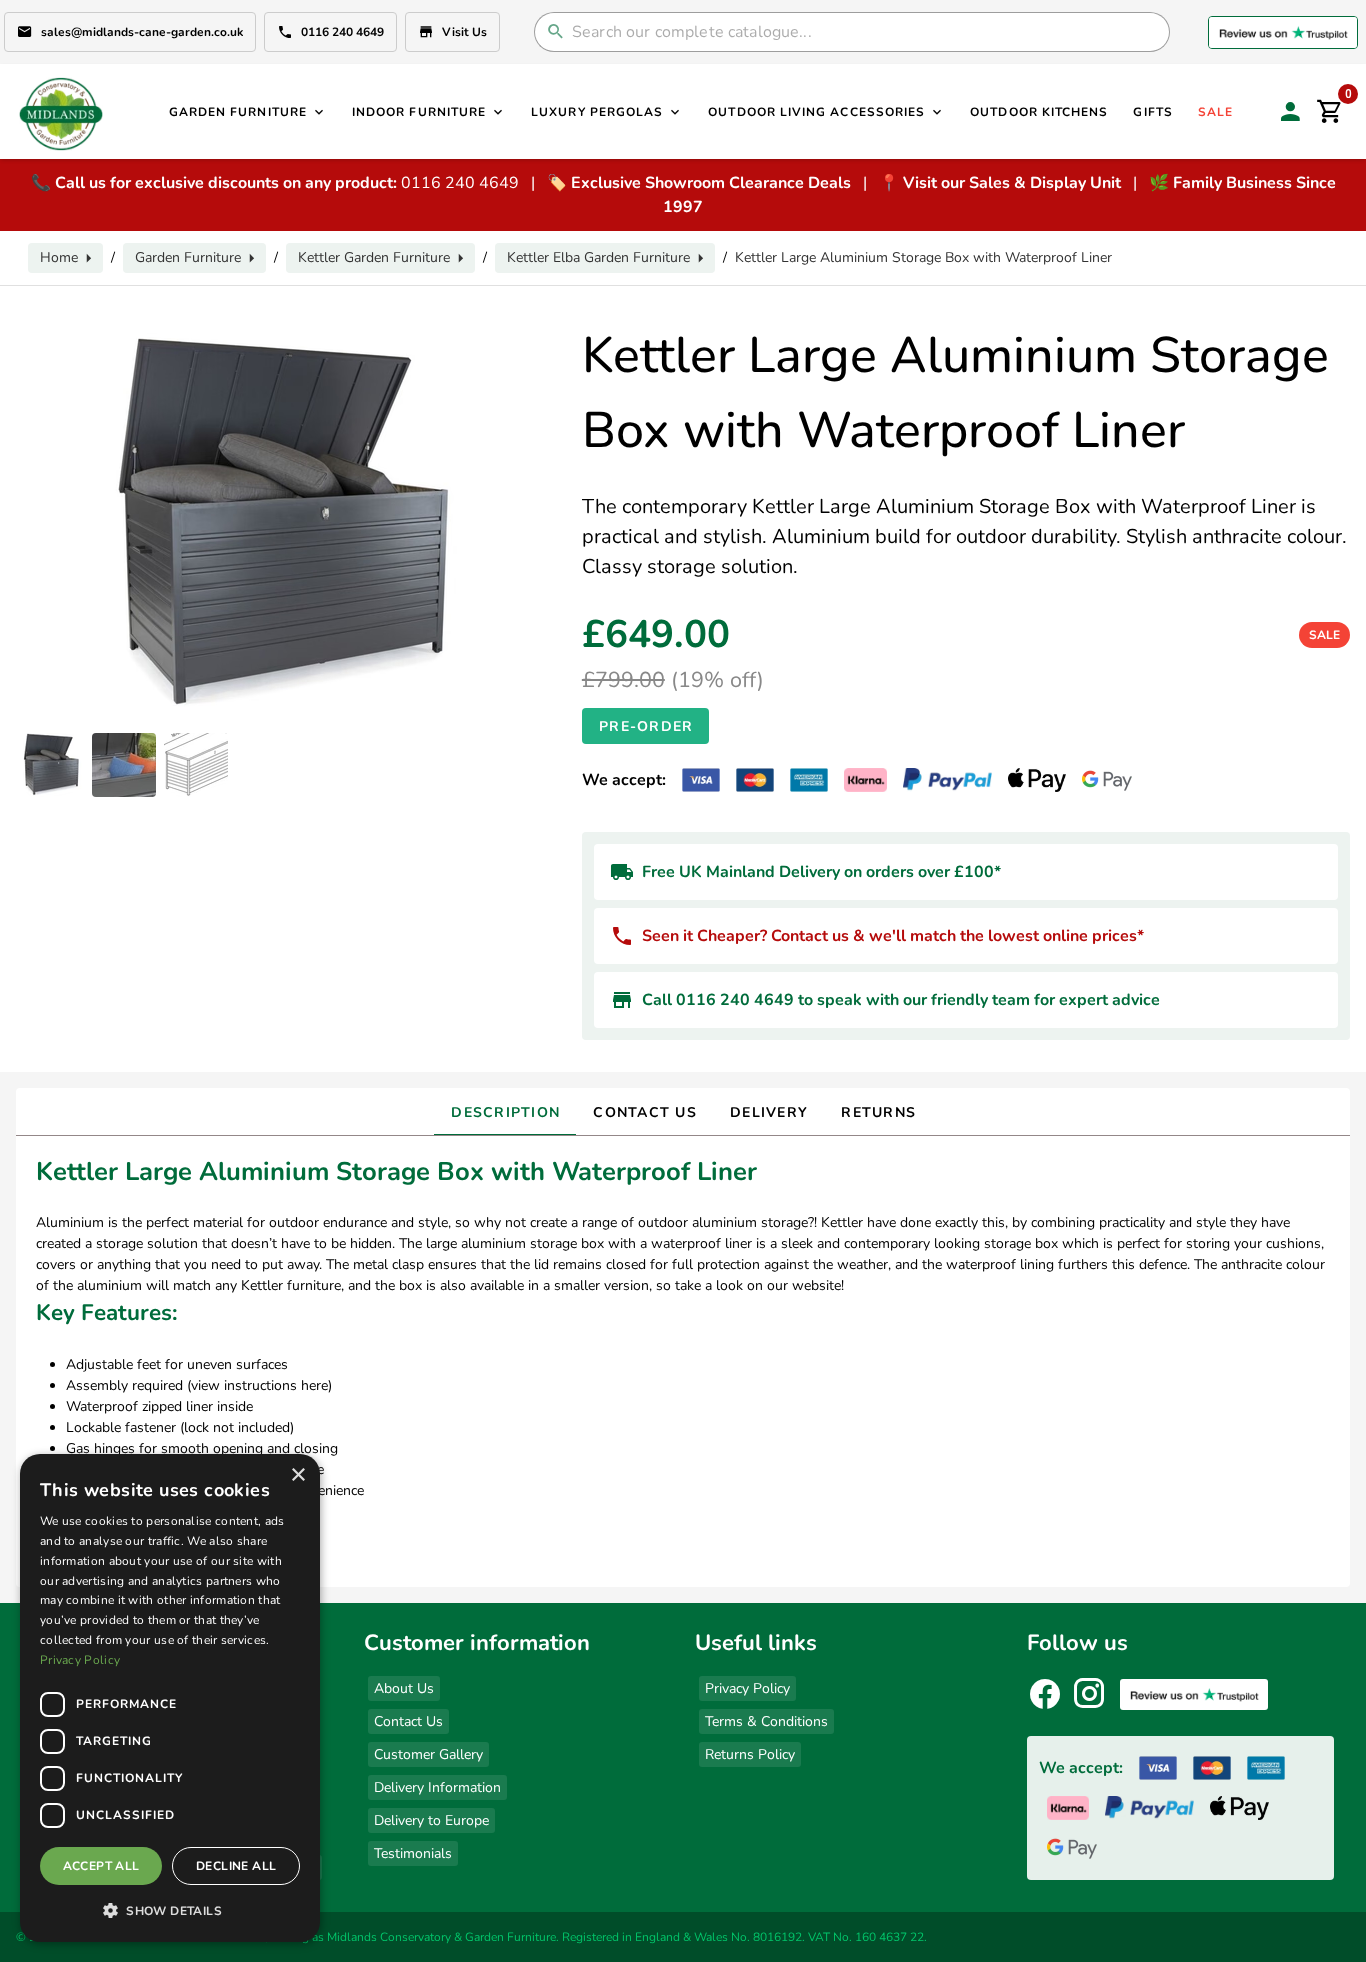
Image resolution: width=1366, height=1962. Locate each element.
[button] (170, 1910)
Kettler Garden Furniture (374, 257)
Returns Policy (750, 1754)
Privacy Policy (747, 1688)
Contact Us (408, 1721)
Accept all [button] (101, 1866)
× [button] (297, 1475)
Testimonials (413, 1853)
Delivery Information (437, 1787)
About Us (404, 1688)
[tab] (505, 1112)
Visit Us (464, 32)
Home (59, 257)
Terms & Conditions (766, 1721)
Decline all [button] (236, 1866)
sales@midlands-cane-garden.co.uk (142, 32)
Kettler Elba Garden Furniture (598, 257)
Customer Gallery (428, 1754)
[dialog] (170, 1698)
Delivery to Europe (431, 1820)
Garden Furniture (188, 257)
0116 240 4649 (342, 32)
